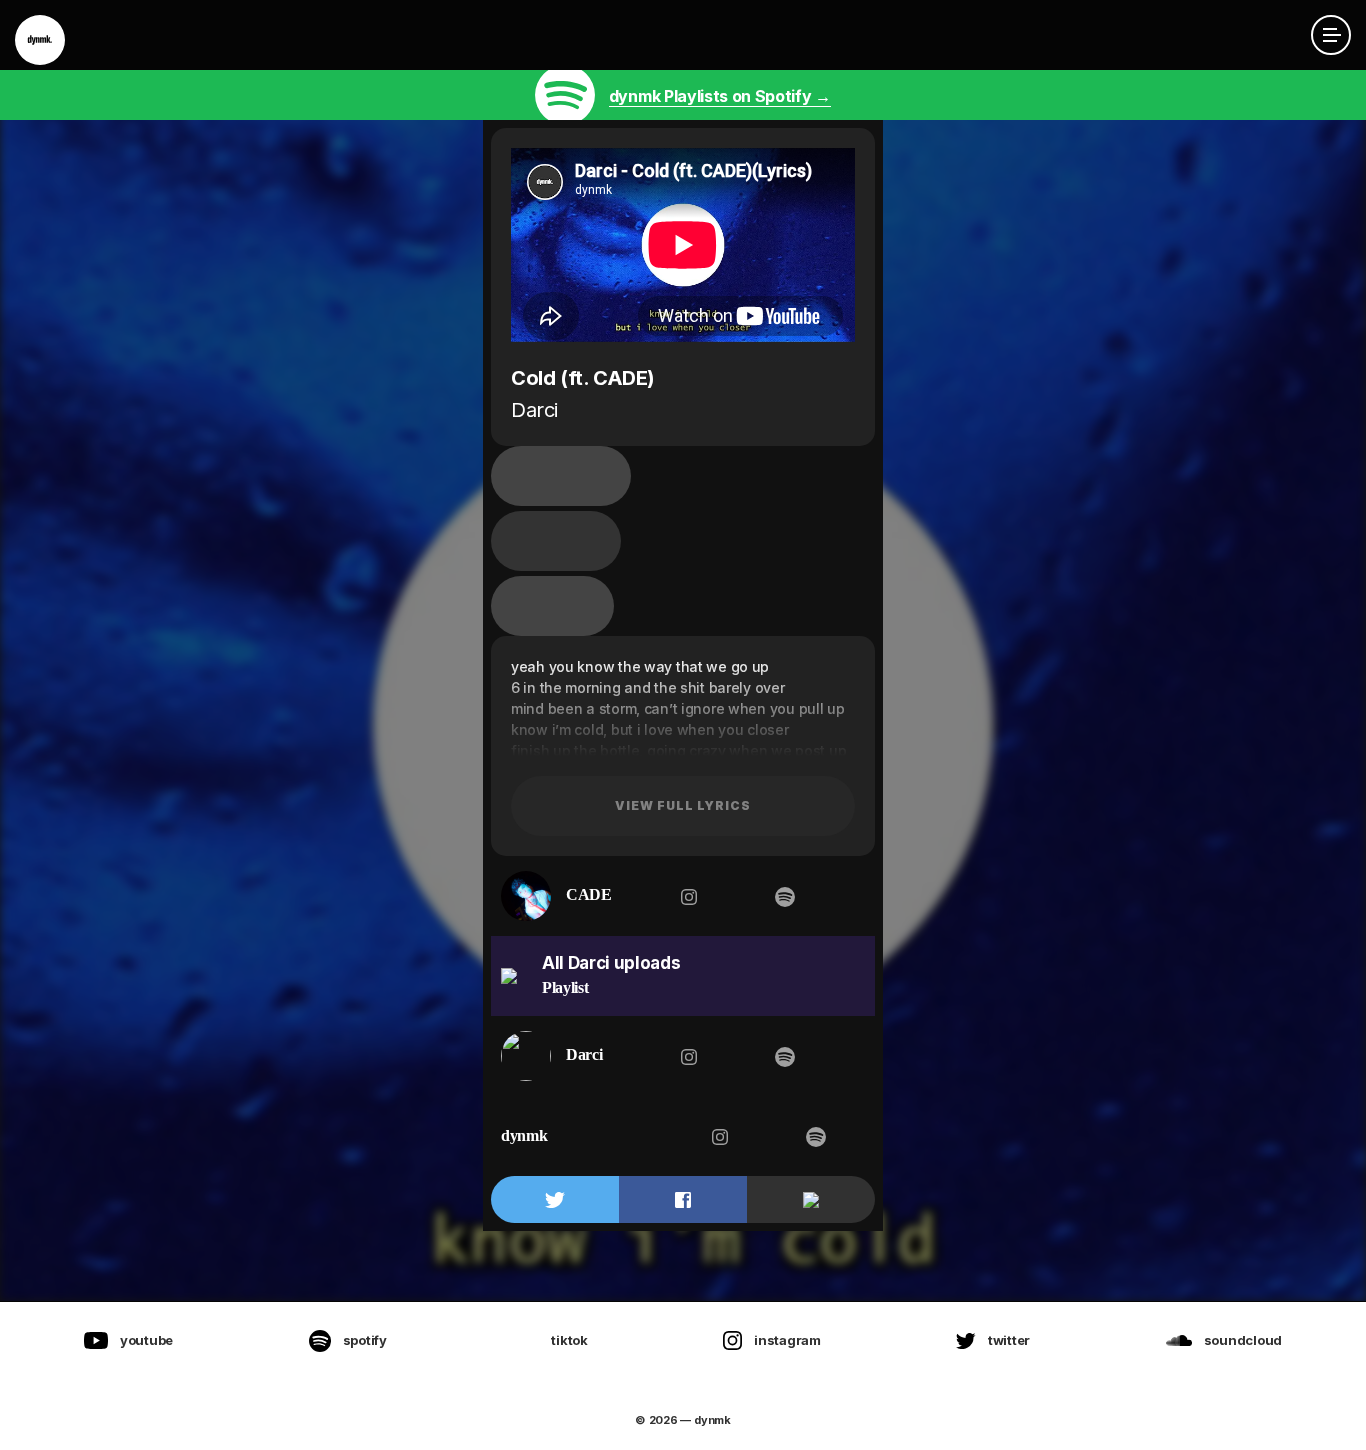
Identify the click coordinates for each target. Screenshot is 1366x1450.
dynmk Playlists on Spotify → (720, 96)
